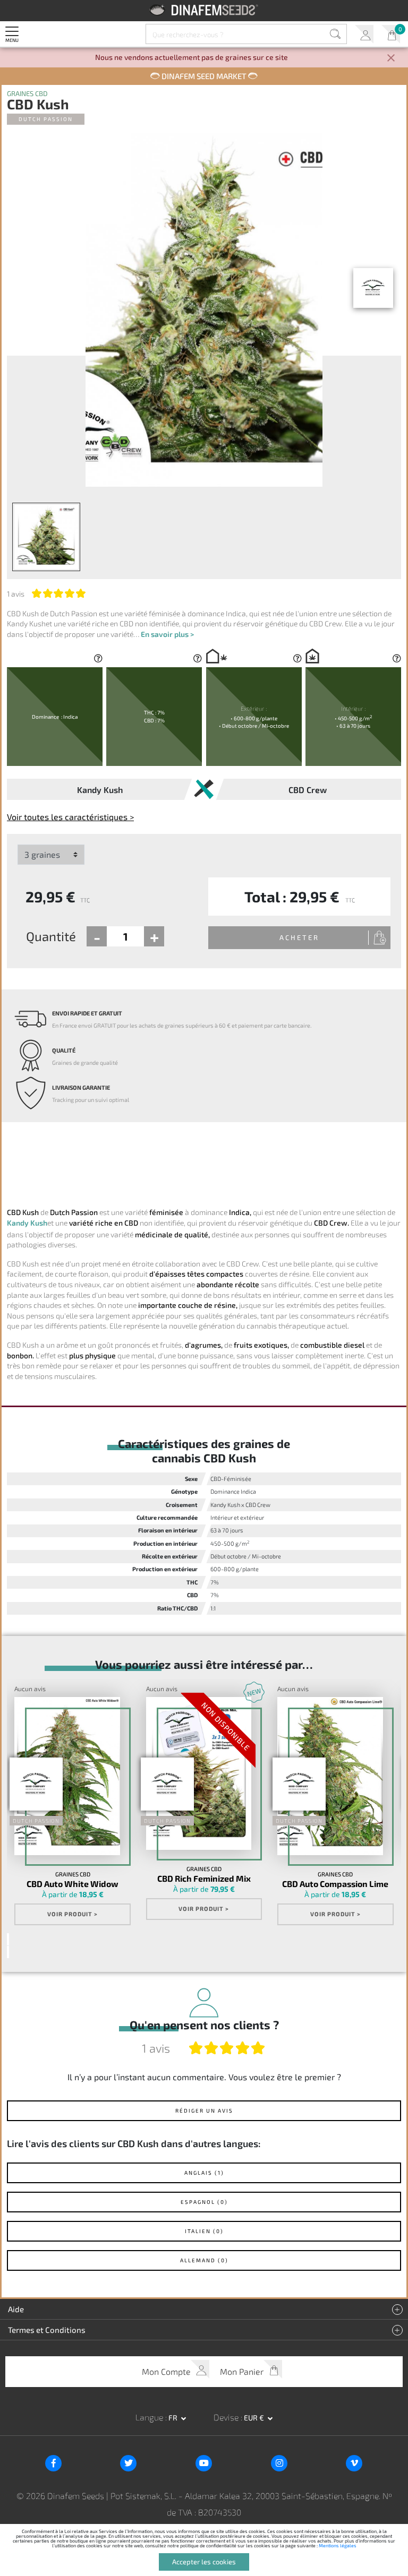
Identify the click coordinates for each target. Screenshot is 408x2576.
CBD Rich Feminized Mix (204, 1879)
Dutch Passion (46, 119)
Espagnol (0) (204, 2202)
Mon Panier (391, 34)
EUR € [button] (255, 2418)
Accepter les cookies (204, 2562)
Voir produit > (73, 1914)
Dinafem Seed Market (204, 76)
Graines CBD (27, 94)
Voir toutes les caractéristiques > (70, 817)
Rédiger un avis (204, 2110)
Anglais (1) (204, 2173)
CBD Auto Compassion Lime (335, 1884)
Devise (227, 2417)
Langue (150, 2417)
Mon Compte (364, 34)
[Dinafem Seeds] (204, 10)
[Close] (391, 59)
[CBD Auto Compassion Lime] (330, 1776)
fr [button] (174, 2418)
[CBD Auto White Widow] (67, 1776)
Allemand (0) (204, 2260)
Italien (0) (204, 2231)
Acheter (299, 937)
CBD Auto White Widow (73, 1884)
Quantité (51, 936)
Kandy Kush (27, 1223)
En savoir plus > (167, 634)
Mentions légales (338, 2545)
